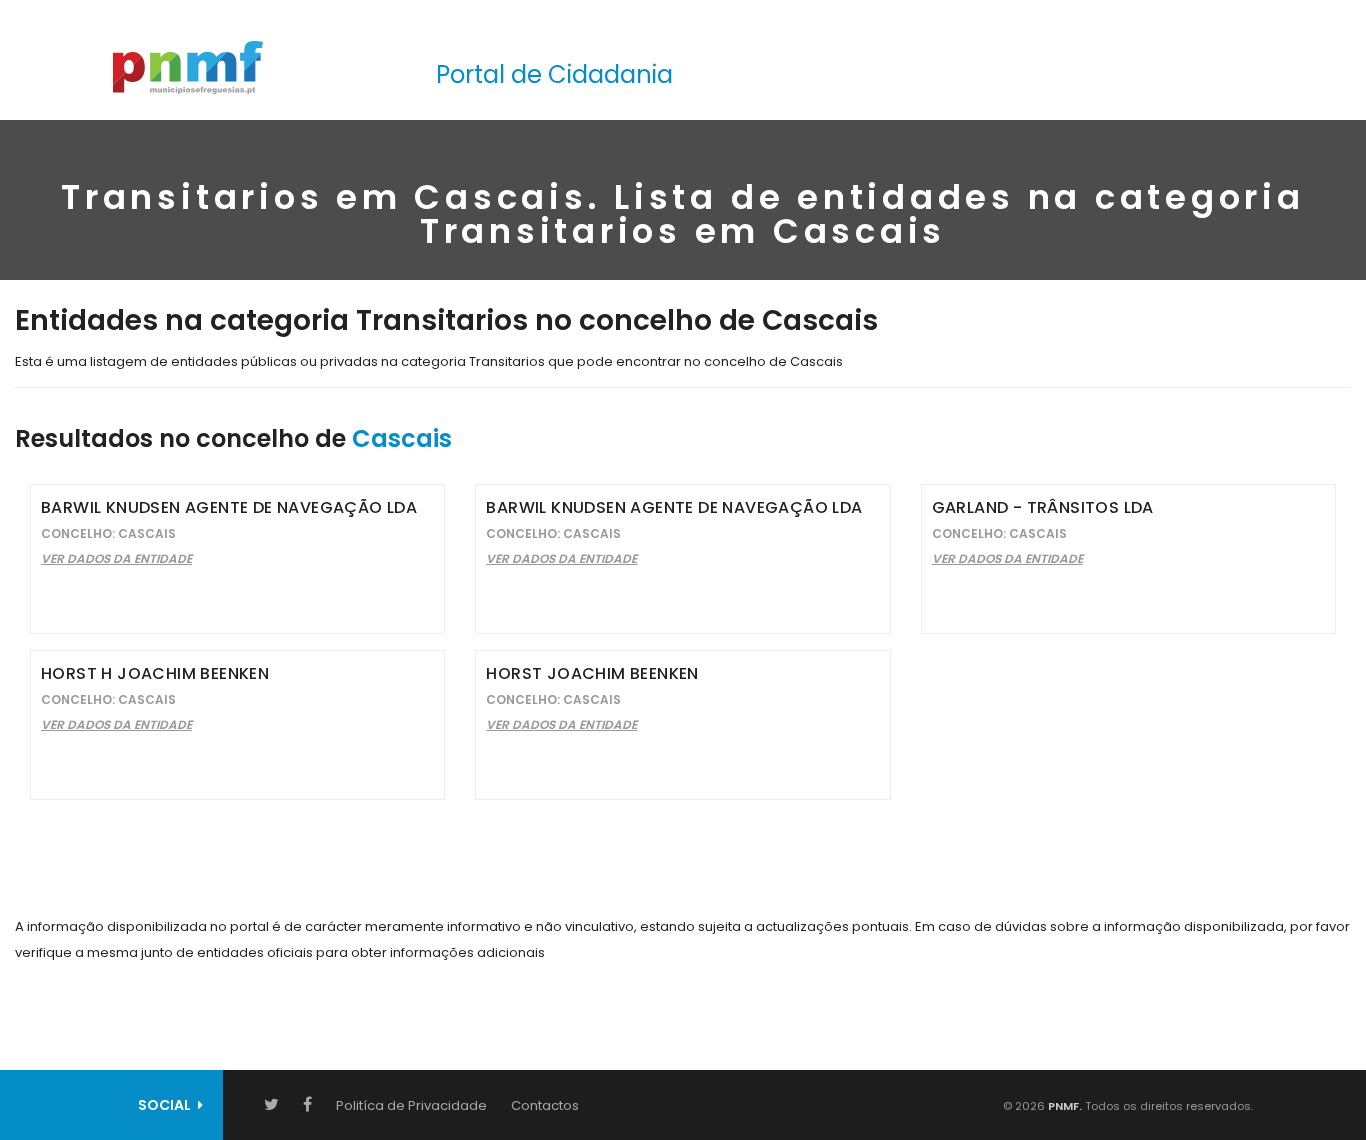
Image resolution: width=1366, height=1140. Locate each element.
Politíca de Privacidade (411, 1105)
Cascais (402, 438)
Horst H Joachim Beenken (155, 673)
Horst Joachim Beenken (592, 673)
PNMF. (1063, 1106)
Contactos (545, 1105)
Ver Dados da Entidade (116, 558)
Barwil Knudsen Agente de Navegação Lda (229, 507)
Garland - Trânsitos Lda (1043, 507)
